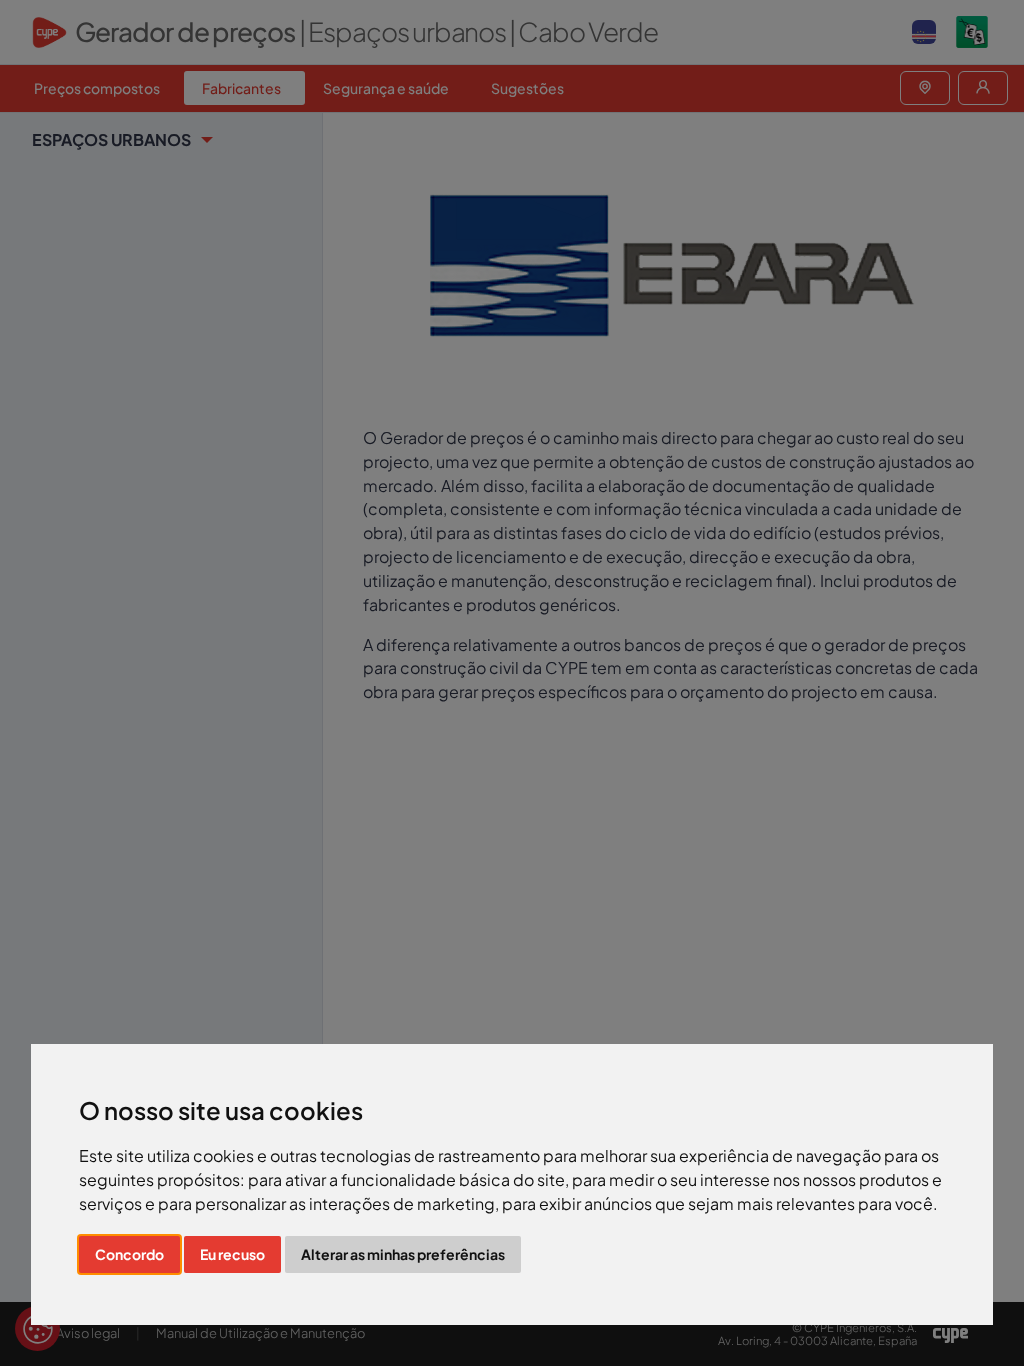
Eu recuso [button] (232, 1254)
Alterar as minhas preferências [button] (403, 1254)
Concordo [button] (129, 1254)
